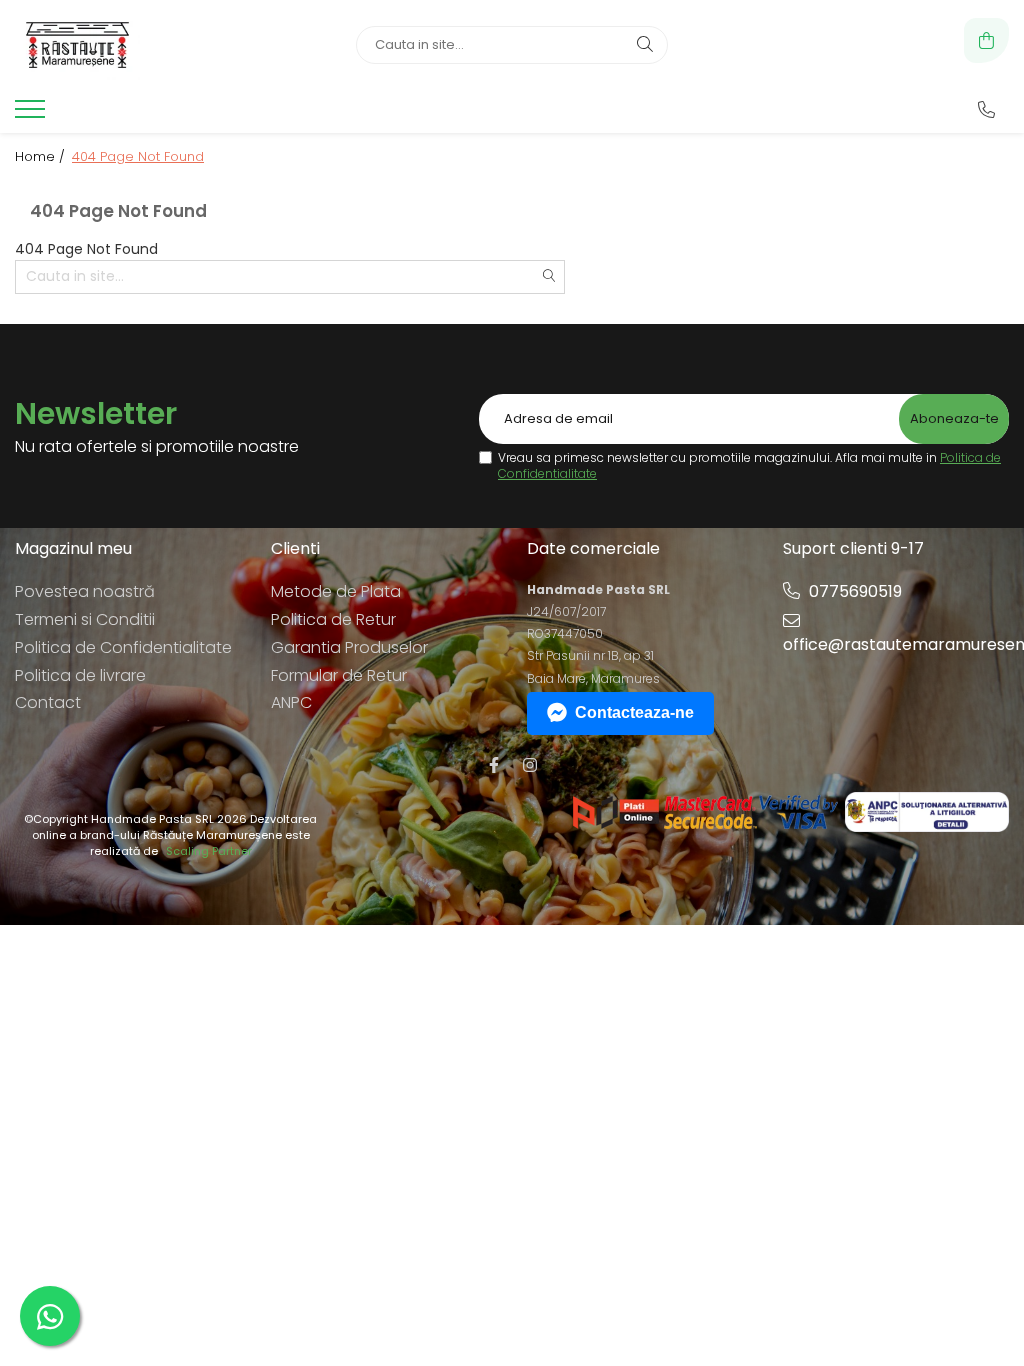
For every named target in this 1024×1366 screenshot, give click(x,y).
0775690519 (853, 592)
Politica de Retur (333, 619)
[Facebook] (494, 765)
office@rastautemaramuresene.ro (896, 644)
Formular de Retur (339, 675)
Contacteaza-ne (634, 712)
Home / (42, 157)
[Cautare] (645, 45)
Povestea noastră (85, 591)
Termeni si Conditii (85, 619)
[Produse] (32, 115)
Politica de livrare (80, 675)
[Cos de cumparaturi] (986, 40)
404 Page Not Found (138, 157)
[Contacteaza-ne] (986, 110)
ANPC (291, 702)
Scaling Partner (209, 851)
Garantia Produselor (349, 647)
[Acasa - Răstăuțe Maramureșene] (140, 45)
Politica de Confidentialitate (123, 647)
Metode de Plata (336, 591)
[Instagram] (530, 765)
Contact (48, 702)
